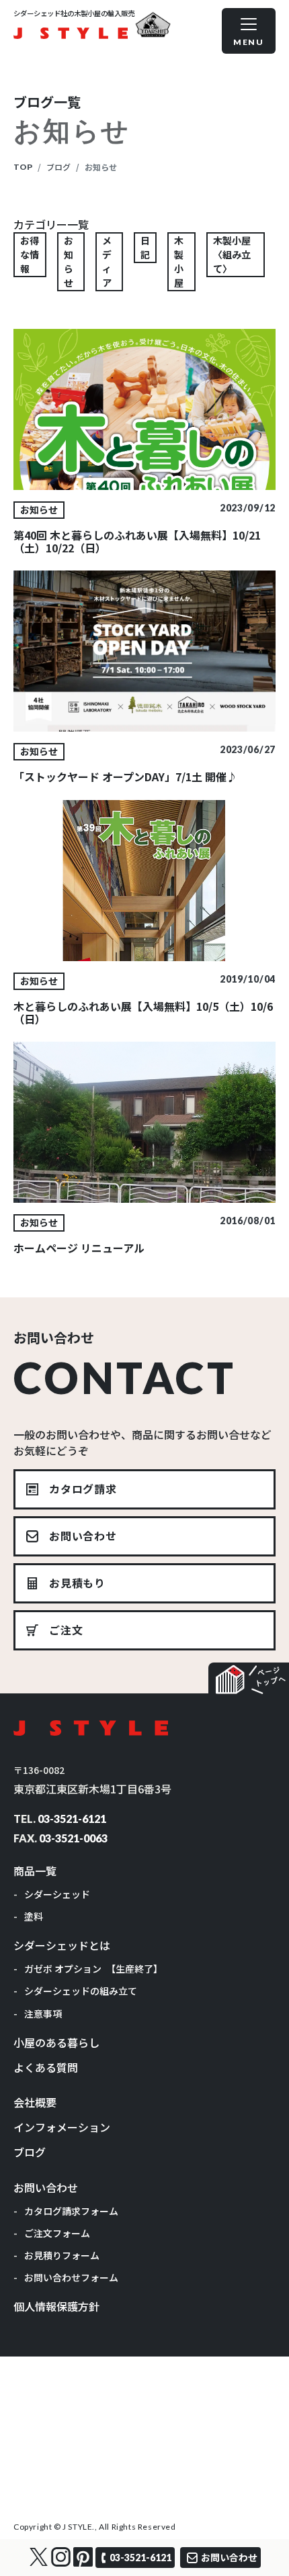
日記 (145, 247)
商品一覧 (35, 1871)
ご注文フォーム (57, 2233)
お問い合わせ (83, 1536)
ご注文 (66, 1630)
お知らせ (69, 261)
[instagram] (61, 2557)
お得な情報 (30, 254)
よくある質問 (46, 2067)
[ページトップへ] (249, 1678)
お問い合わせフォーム (71, 2277)
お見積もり (77, 1583)
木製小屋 (179, 261)
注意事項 (43, 2014)
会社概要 (35, 2102)
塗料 (34, 1916)
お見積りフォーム (62, 2255)
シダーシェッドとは (62, 1945)
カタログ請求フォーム (71, 2211)
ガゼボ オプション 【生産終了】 (93, 1969)
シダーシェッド (57, 1894)
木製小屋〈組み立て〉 (232, 254)
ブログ (58, 167)
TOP (23, 167)
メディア (107, 261)
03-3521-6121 (72, 1819)
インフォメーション (62, 2127)
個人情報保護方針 (56, 2306)
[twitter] (39, 2557)
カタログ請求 (83, 1489)
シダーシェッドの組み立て (81, 1991)
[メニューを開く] (249, 31)
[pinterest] (83, 2557)
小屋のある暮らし (56, 2042)
